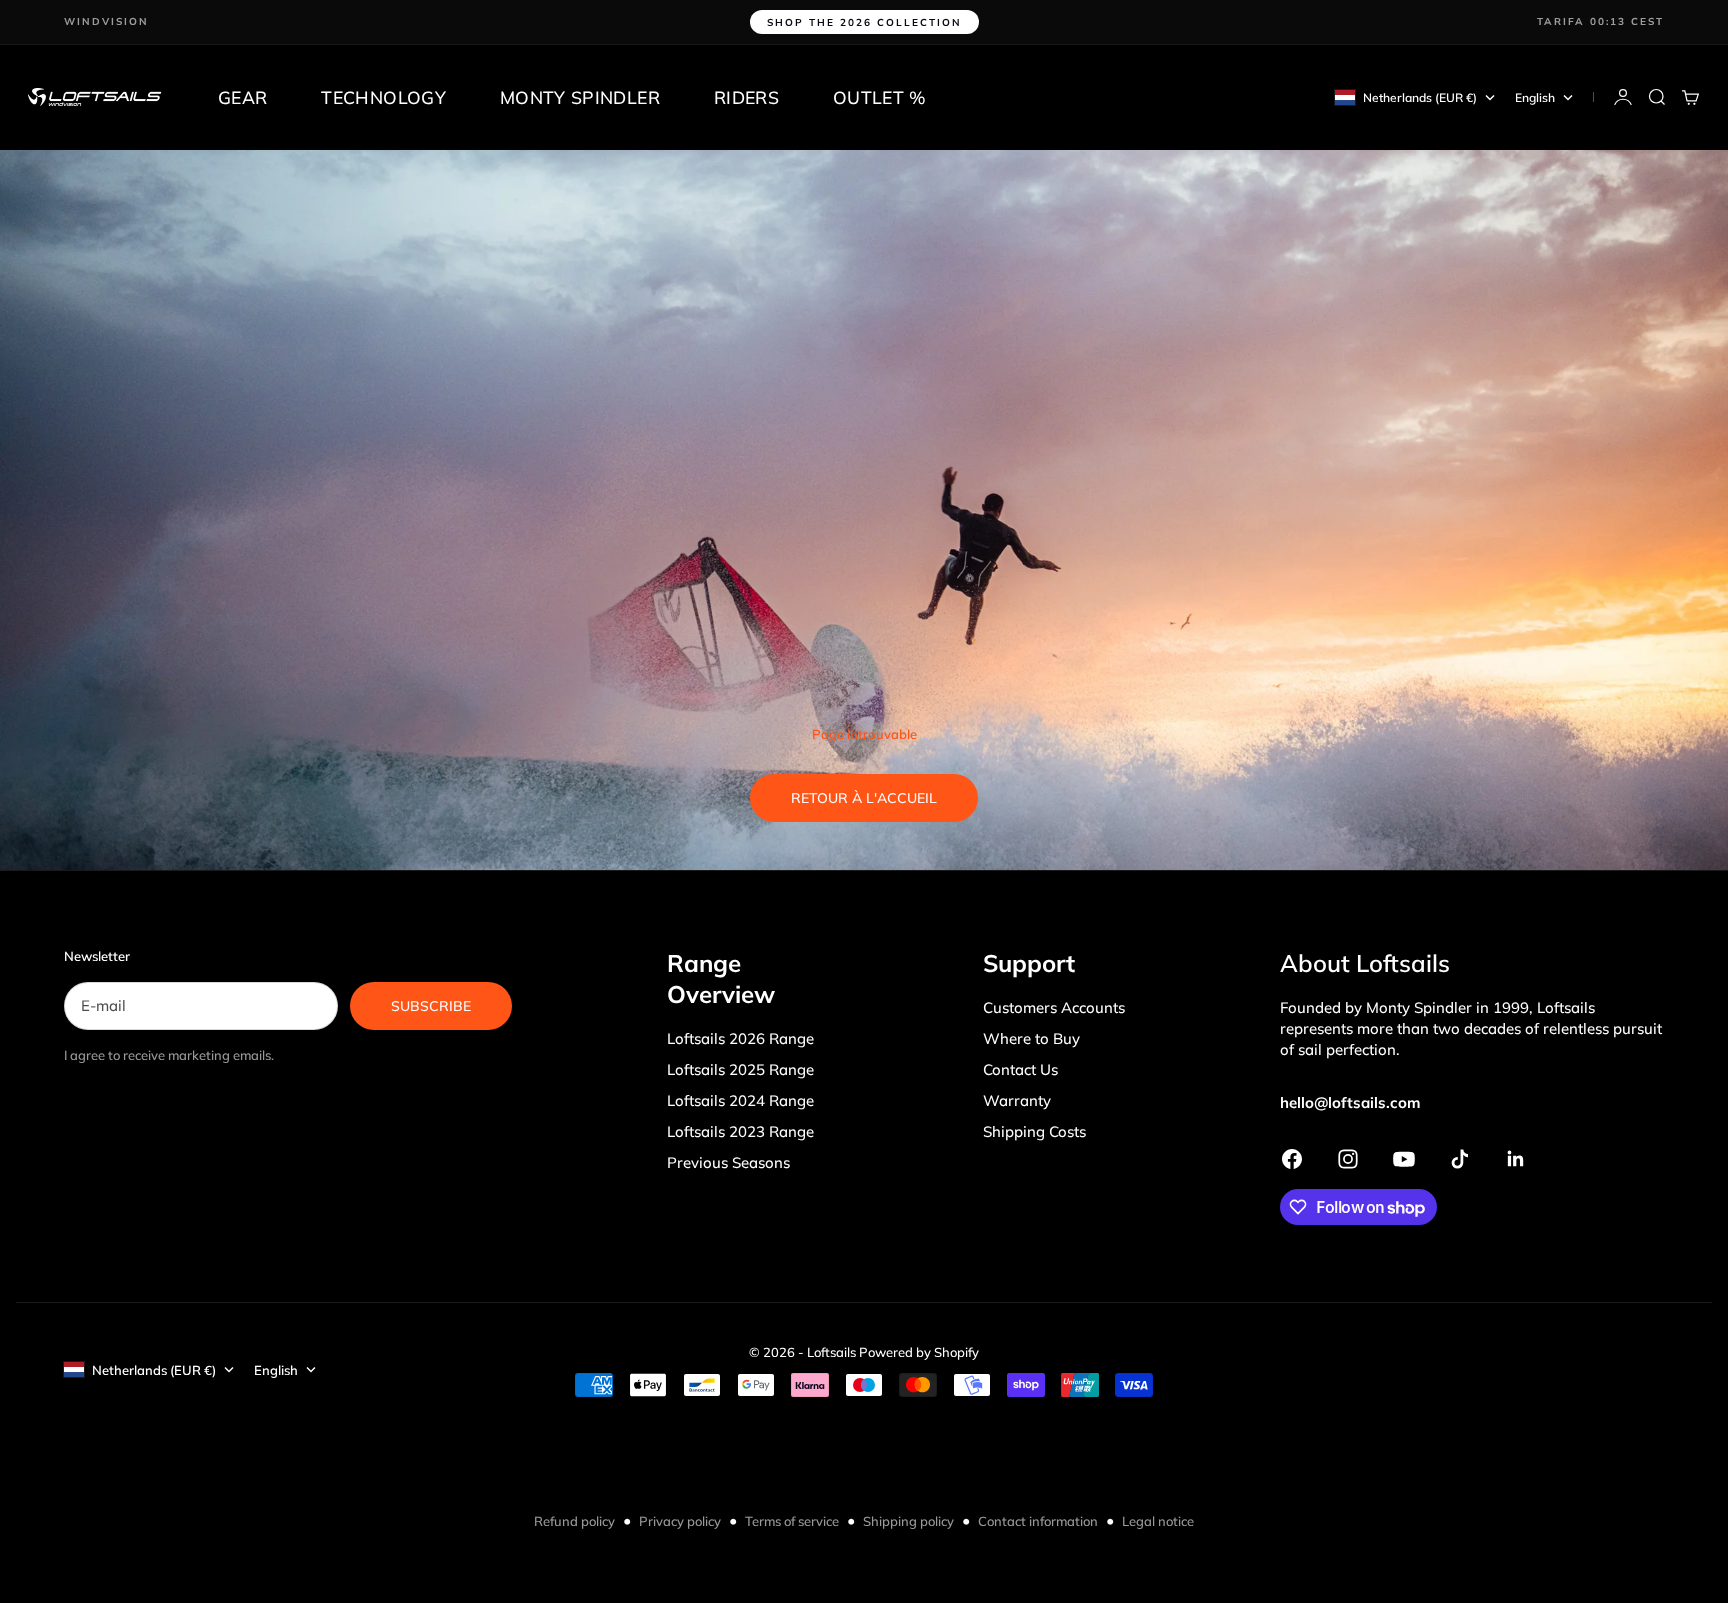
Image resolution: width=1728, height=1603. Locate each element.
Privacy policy (680, 1521)
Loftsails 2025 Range (740, 1069)
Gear (242, 97)
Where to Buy (1031, 1038)
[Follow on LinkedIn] (1516, 1159)
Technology (383, 97)
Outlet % (880, 97)
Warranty (1017, 1100)
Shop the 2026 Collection (864, 22)
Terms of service (792, 1521)
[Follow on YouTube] (1404, 1159)
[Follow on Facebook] (1292, 1159)
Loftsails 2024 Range (740, 1100)
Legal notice (1158, 1521)
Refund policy (574, 1521)
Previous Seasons (728, 1162)
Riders (746, 97)
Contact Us (1020, 1069)
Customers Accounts (1054, 1007)
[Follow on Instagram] (1348, 1159)
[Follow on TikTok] (1460, 1159)
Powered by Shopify (919, 1352)
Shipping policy (908, 1521)
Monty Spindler (580, 97)
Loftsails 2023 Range (740, 1131)
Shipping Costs (1034, 1131)
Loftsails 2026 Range (740, 1038)
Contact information (1038, 1521)
